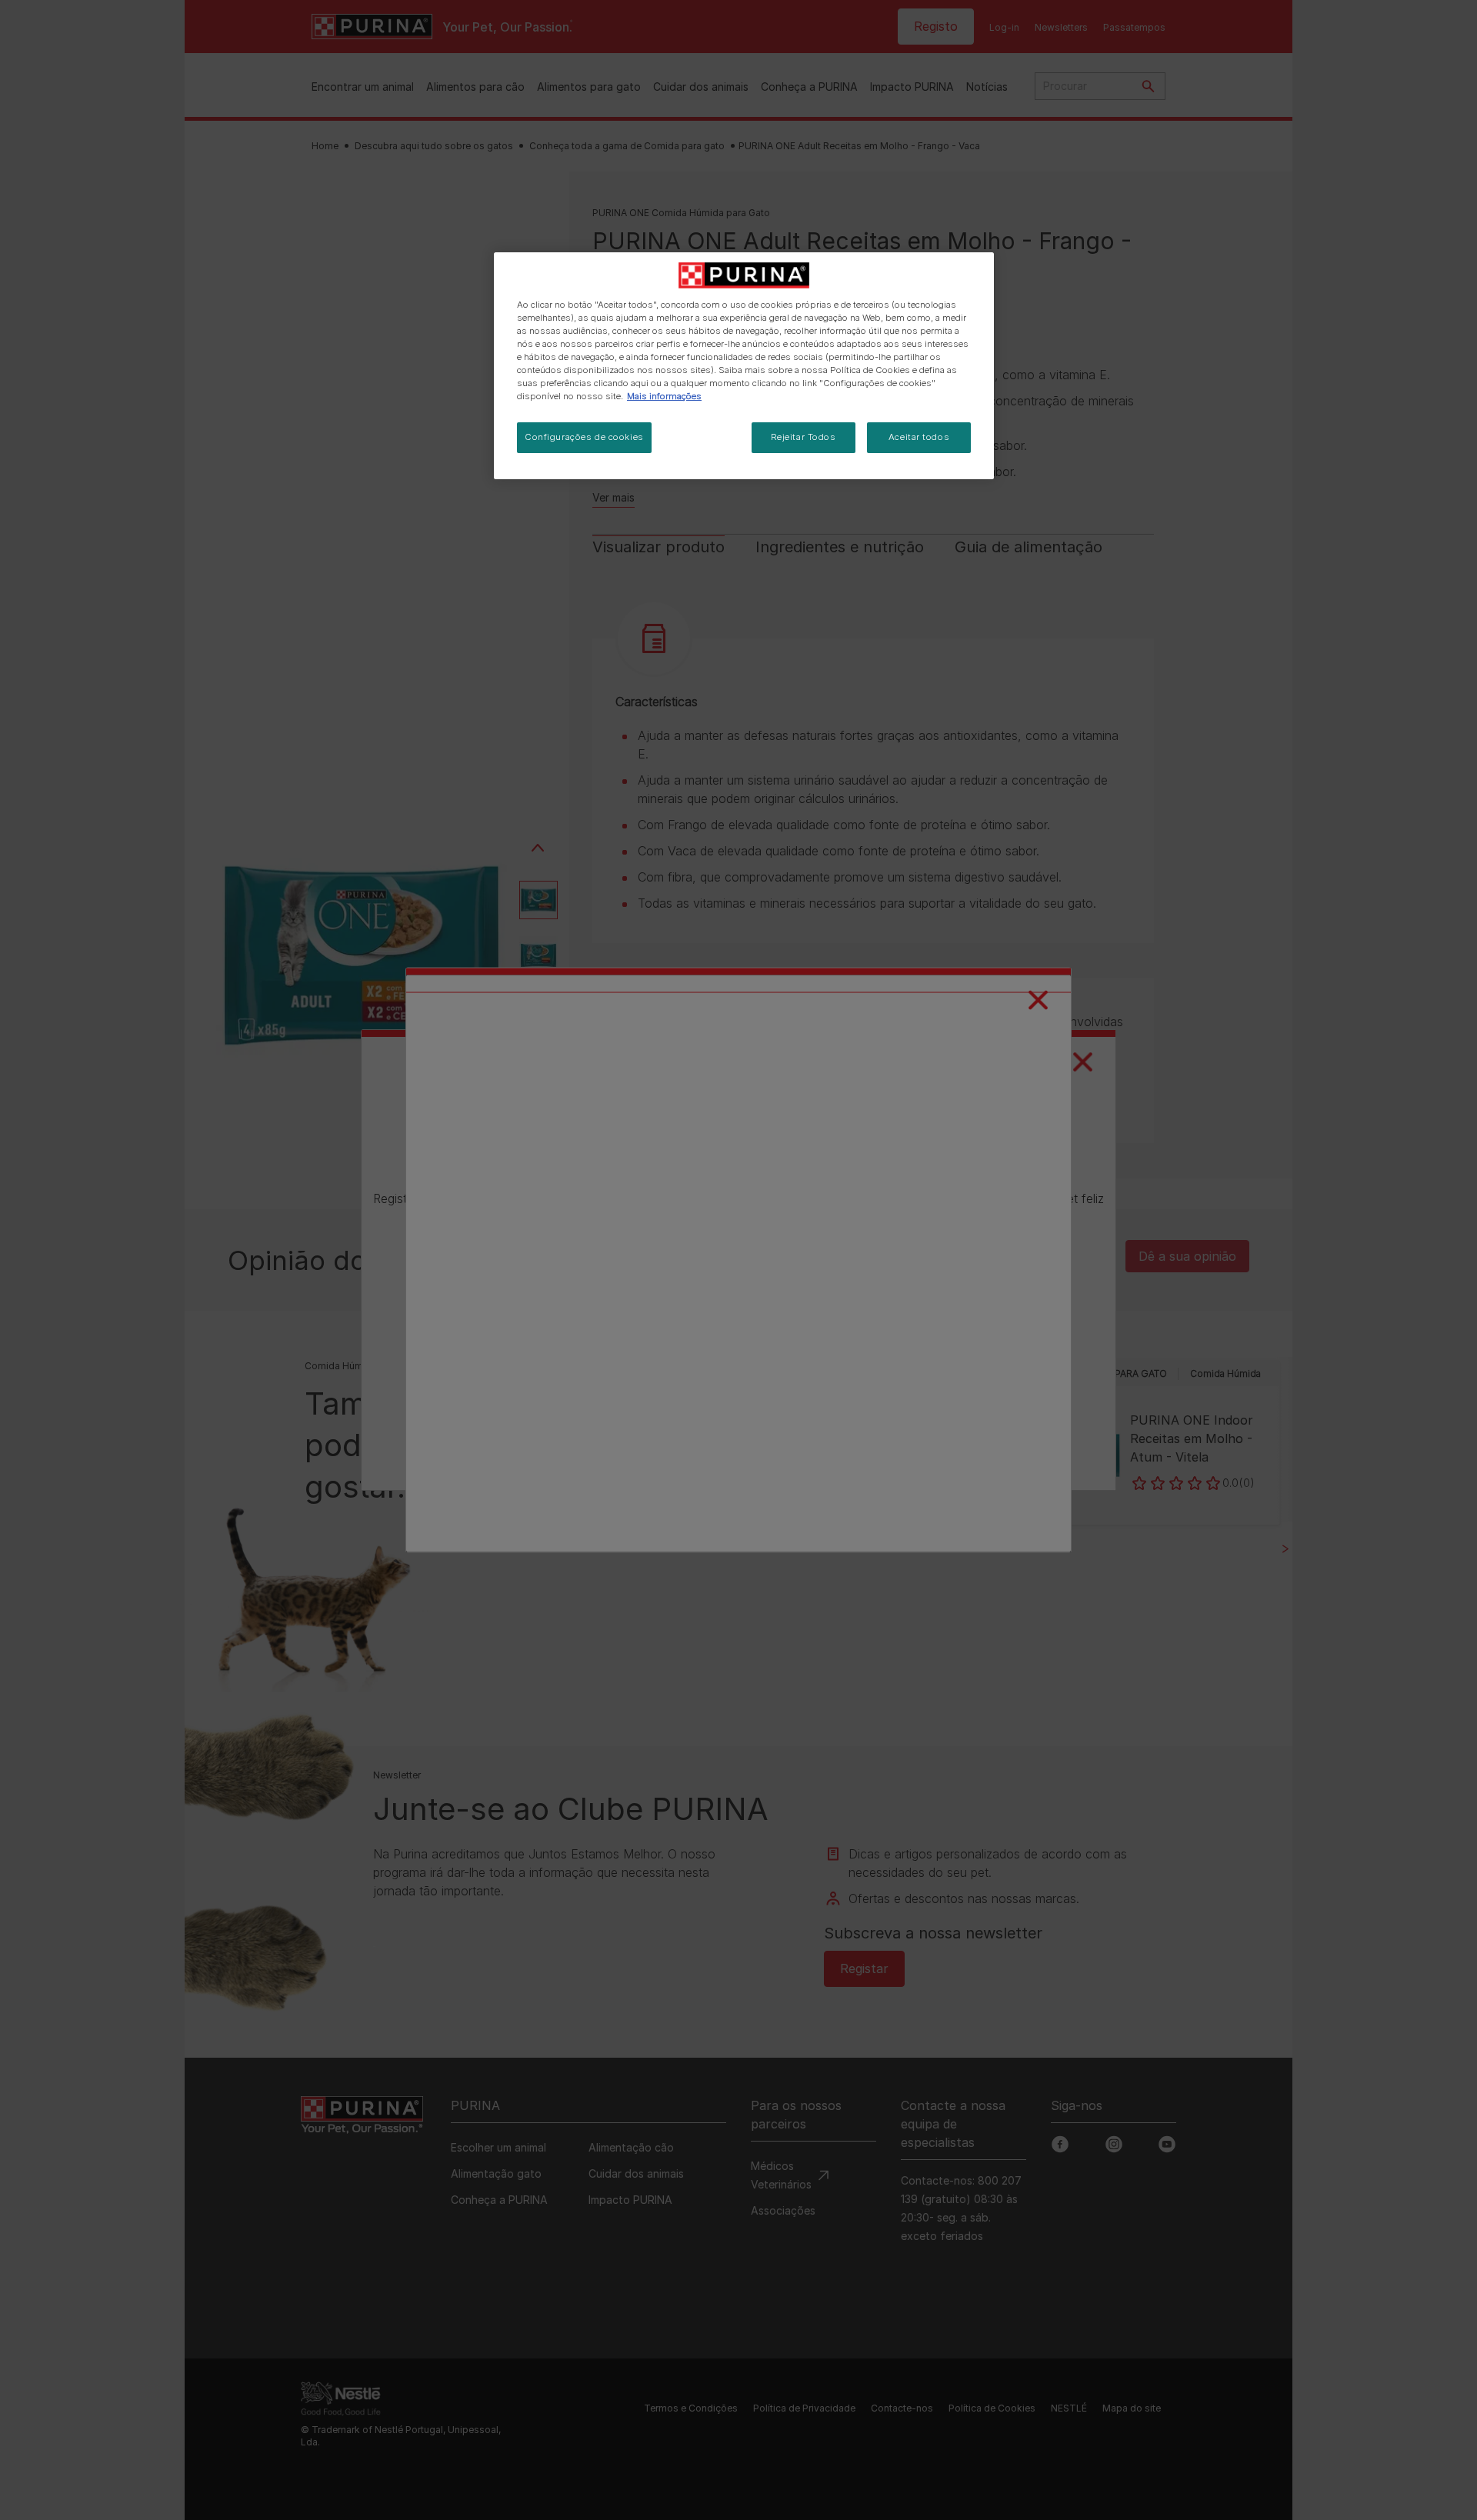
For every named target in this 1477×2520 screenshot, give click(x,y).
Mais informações (664, 396)
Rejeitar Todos (804, 437)
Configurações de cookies (584, 437)
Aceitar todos (919, 437)
